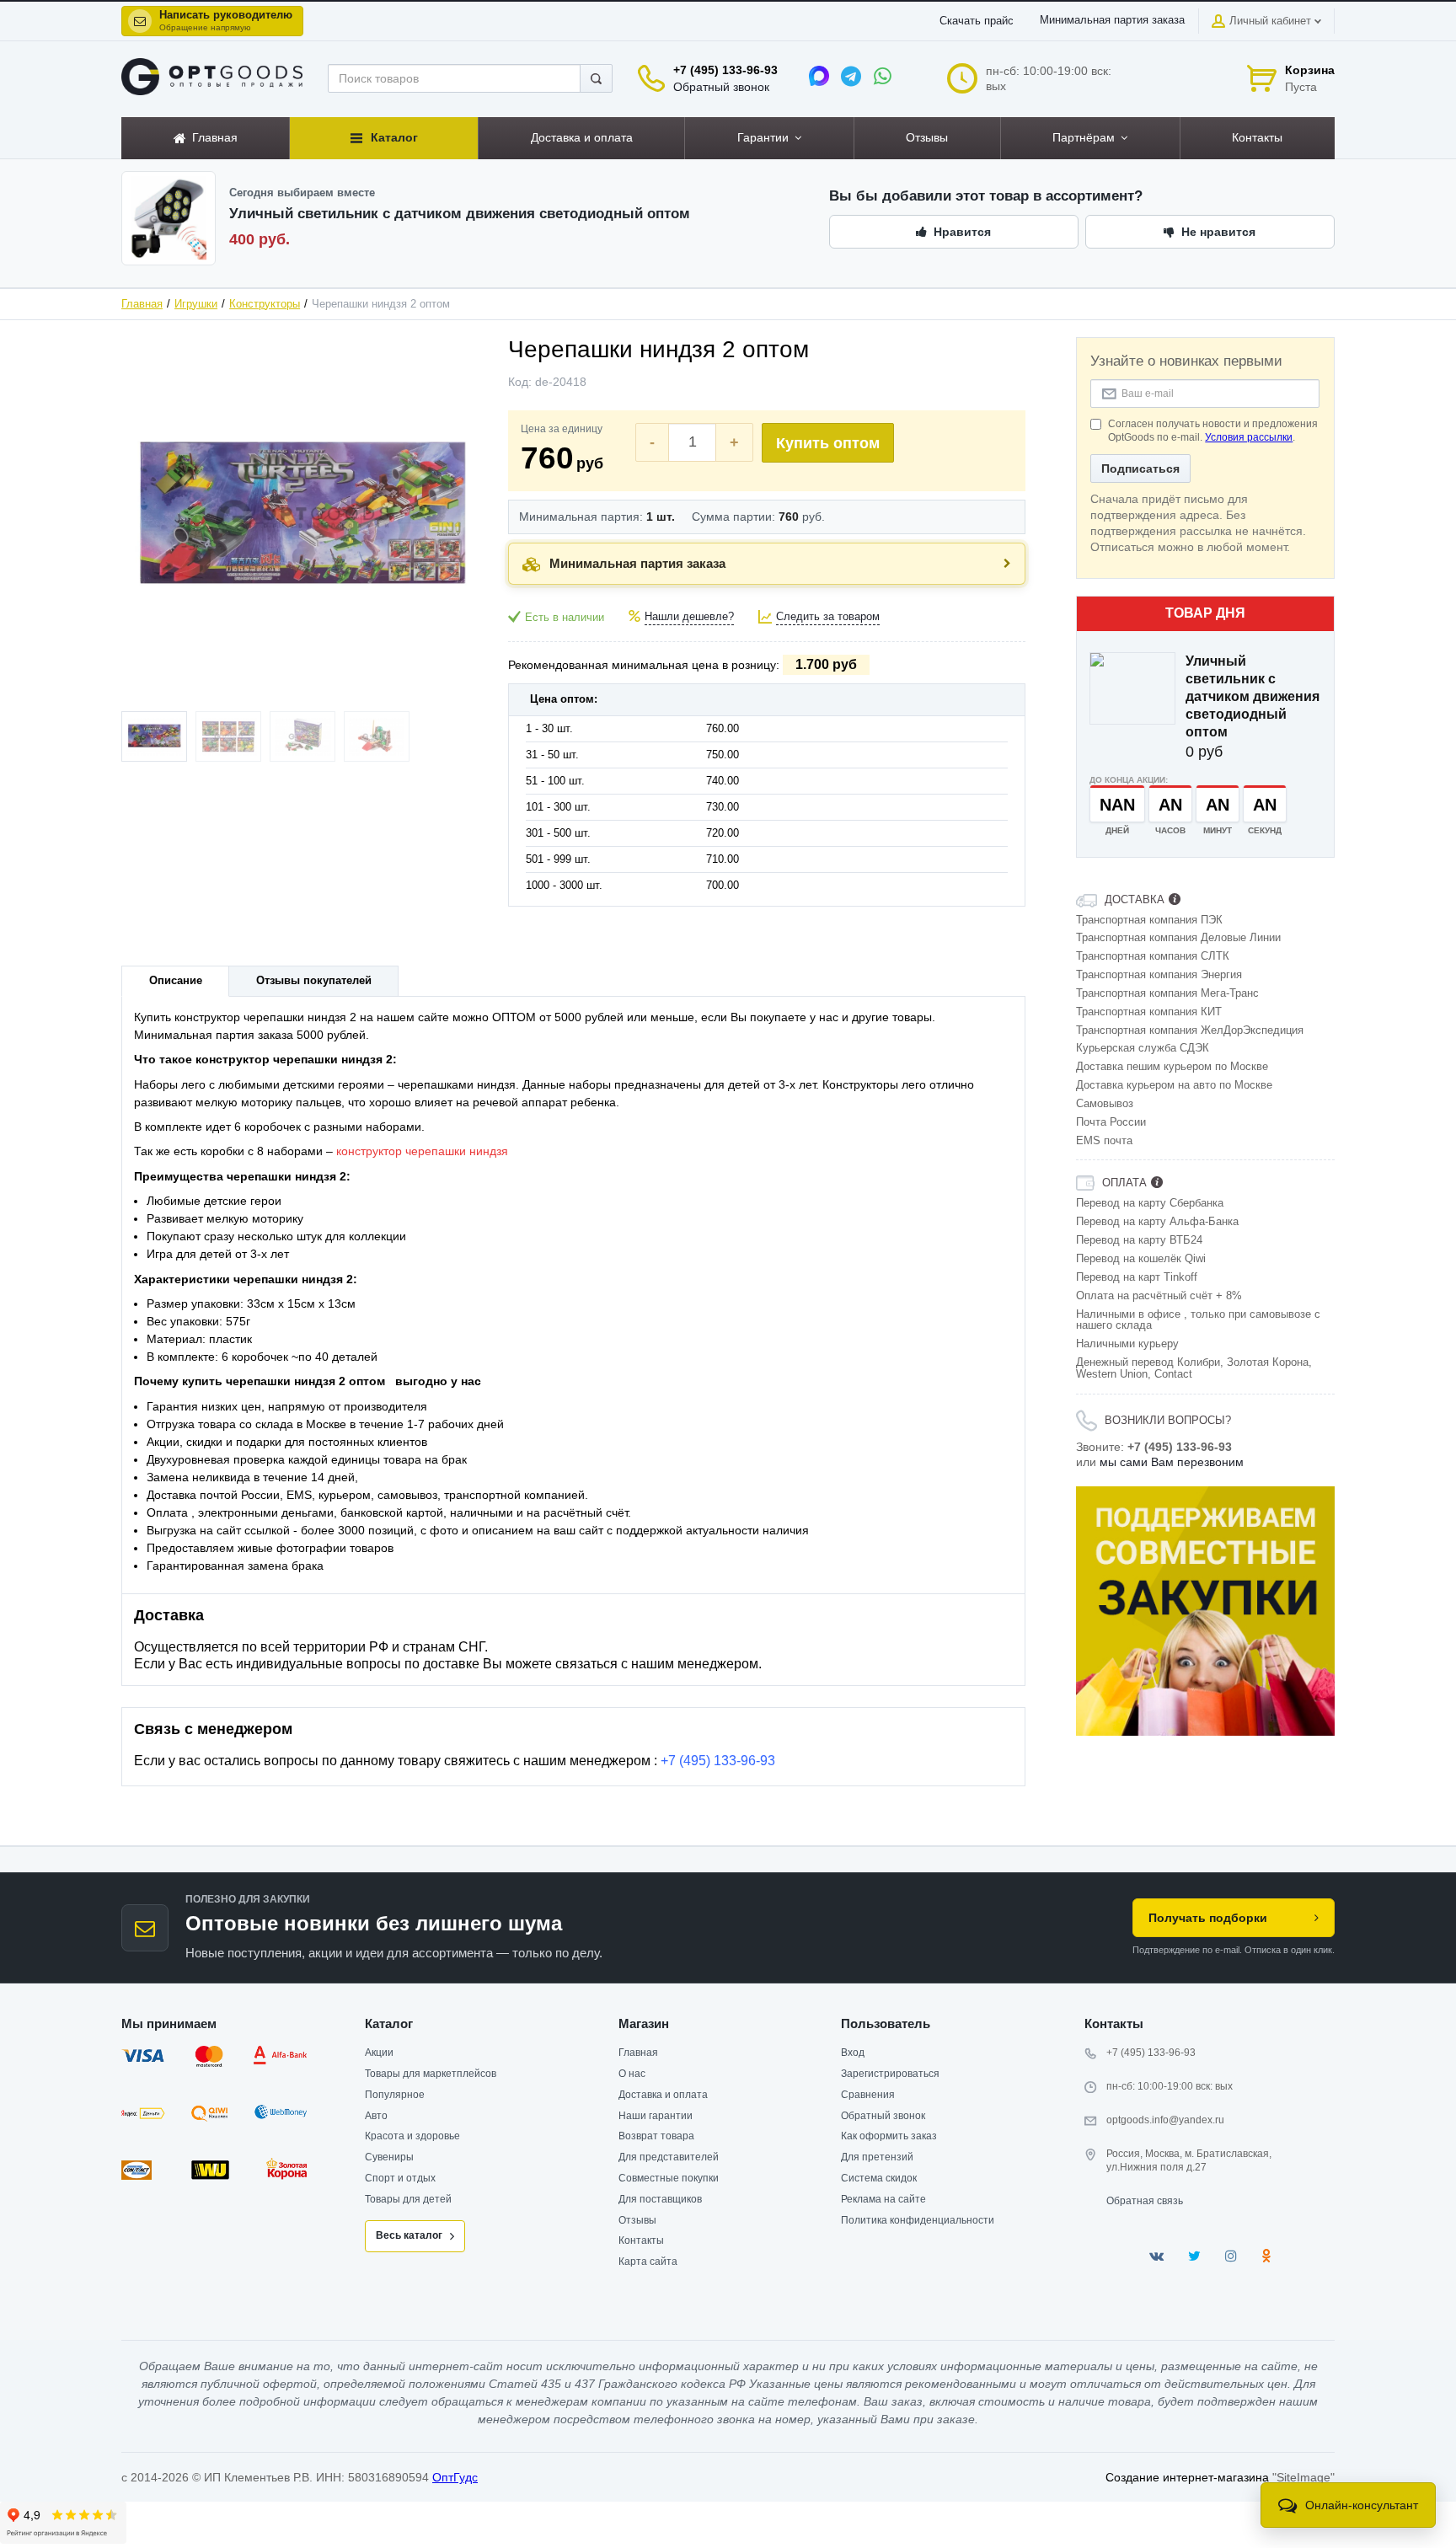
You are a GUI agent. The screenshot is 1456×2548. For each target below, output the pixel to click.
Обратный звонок (721, 87)
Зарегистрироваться (890, 2074)
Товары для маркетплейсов (431, 2074)
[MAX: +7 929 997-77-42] (819, 76)
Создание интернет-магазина (1187, 2477)
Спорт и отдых (400, 2178)
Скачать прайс (977, 21)
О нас (632, 2074)
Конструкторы (265, 304)
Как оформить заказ (889, 2136)
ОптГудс (455, 2477)
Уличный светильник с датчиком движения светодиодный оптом (1253, 696)
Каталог (389, 2023)
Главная (142, 304)
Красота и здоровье (412, 2136)
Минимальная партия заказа (1112, 20)
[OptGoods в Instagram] (1231, 2256)
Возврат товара (656, 2136)
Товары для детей (408, 2199)
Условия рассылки (1249, 437)
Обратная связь (1145, 2201)
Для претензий (877, 2157)
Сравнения (868, 2095)
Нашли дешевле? (689, 617)
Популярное (395, 2095)
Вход (853, 2053)
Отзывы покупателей (314, 981)
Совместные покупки (669, 2178)
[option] (1206, 1611)
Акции (379, 2053)
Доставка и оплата (663, 2095)
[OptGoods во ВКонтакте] (1156, 2256)
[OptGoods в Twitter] (1194, 2256)
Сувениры (389, 2157)
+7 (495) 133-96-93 (725, 70)
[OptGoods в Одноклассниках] (1266, 2256)
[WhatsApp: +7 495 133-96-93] (883, 76)
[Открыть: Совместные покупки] (1206, 1611)
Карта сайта (648, 2262)
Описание (176, 981)
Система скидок (879, 2178)
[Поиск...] (596, 78)
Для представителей (669, 2157)
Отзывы (637, 2220)
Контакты (641, 2240)
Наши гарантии (656, 2116)
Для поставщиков (660, 2199)
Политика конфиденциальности (918, 2220)
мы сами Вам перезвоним (1172, 1462)
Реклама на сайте (883, 2199)
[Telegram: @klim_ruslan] (851, 76)
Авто (376, 2116)
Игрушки (196, 304)
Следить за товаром (828, 617)
